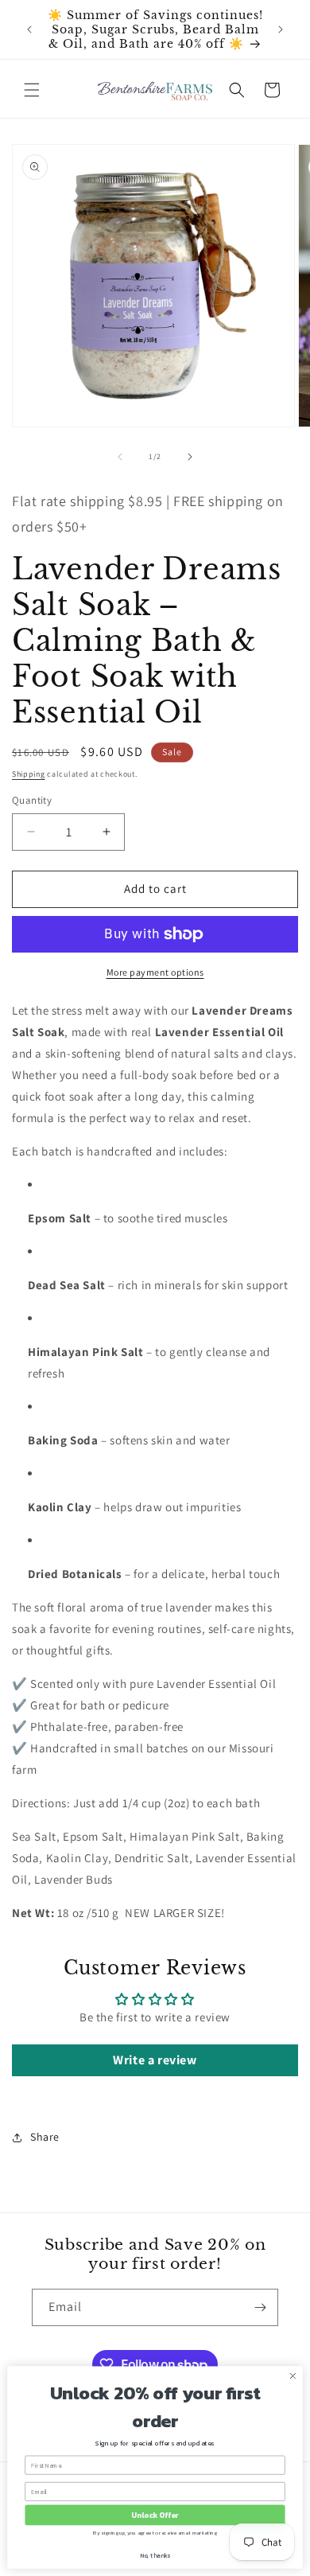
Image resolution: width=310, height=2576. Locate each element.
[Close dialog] (293, 2376)
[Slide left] (120, 457)
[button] (32, 90)
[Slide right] (190, 457)
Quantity (32, 800)
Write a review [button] (155, 2060)
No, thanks (155, 2556)
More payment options (155, 972)
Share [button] (45, 2137)
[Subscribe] (260, 2307)
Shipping (29, 774)
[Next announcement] (281, 29)
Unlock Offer (155, 2515)
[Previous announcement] (29, 29)
